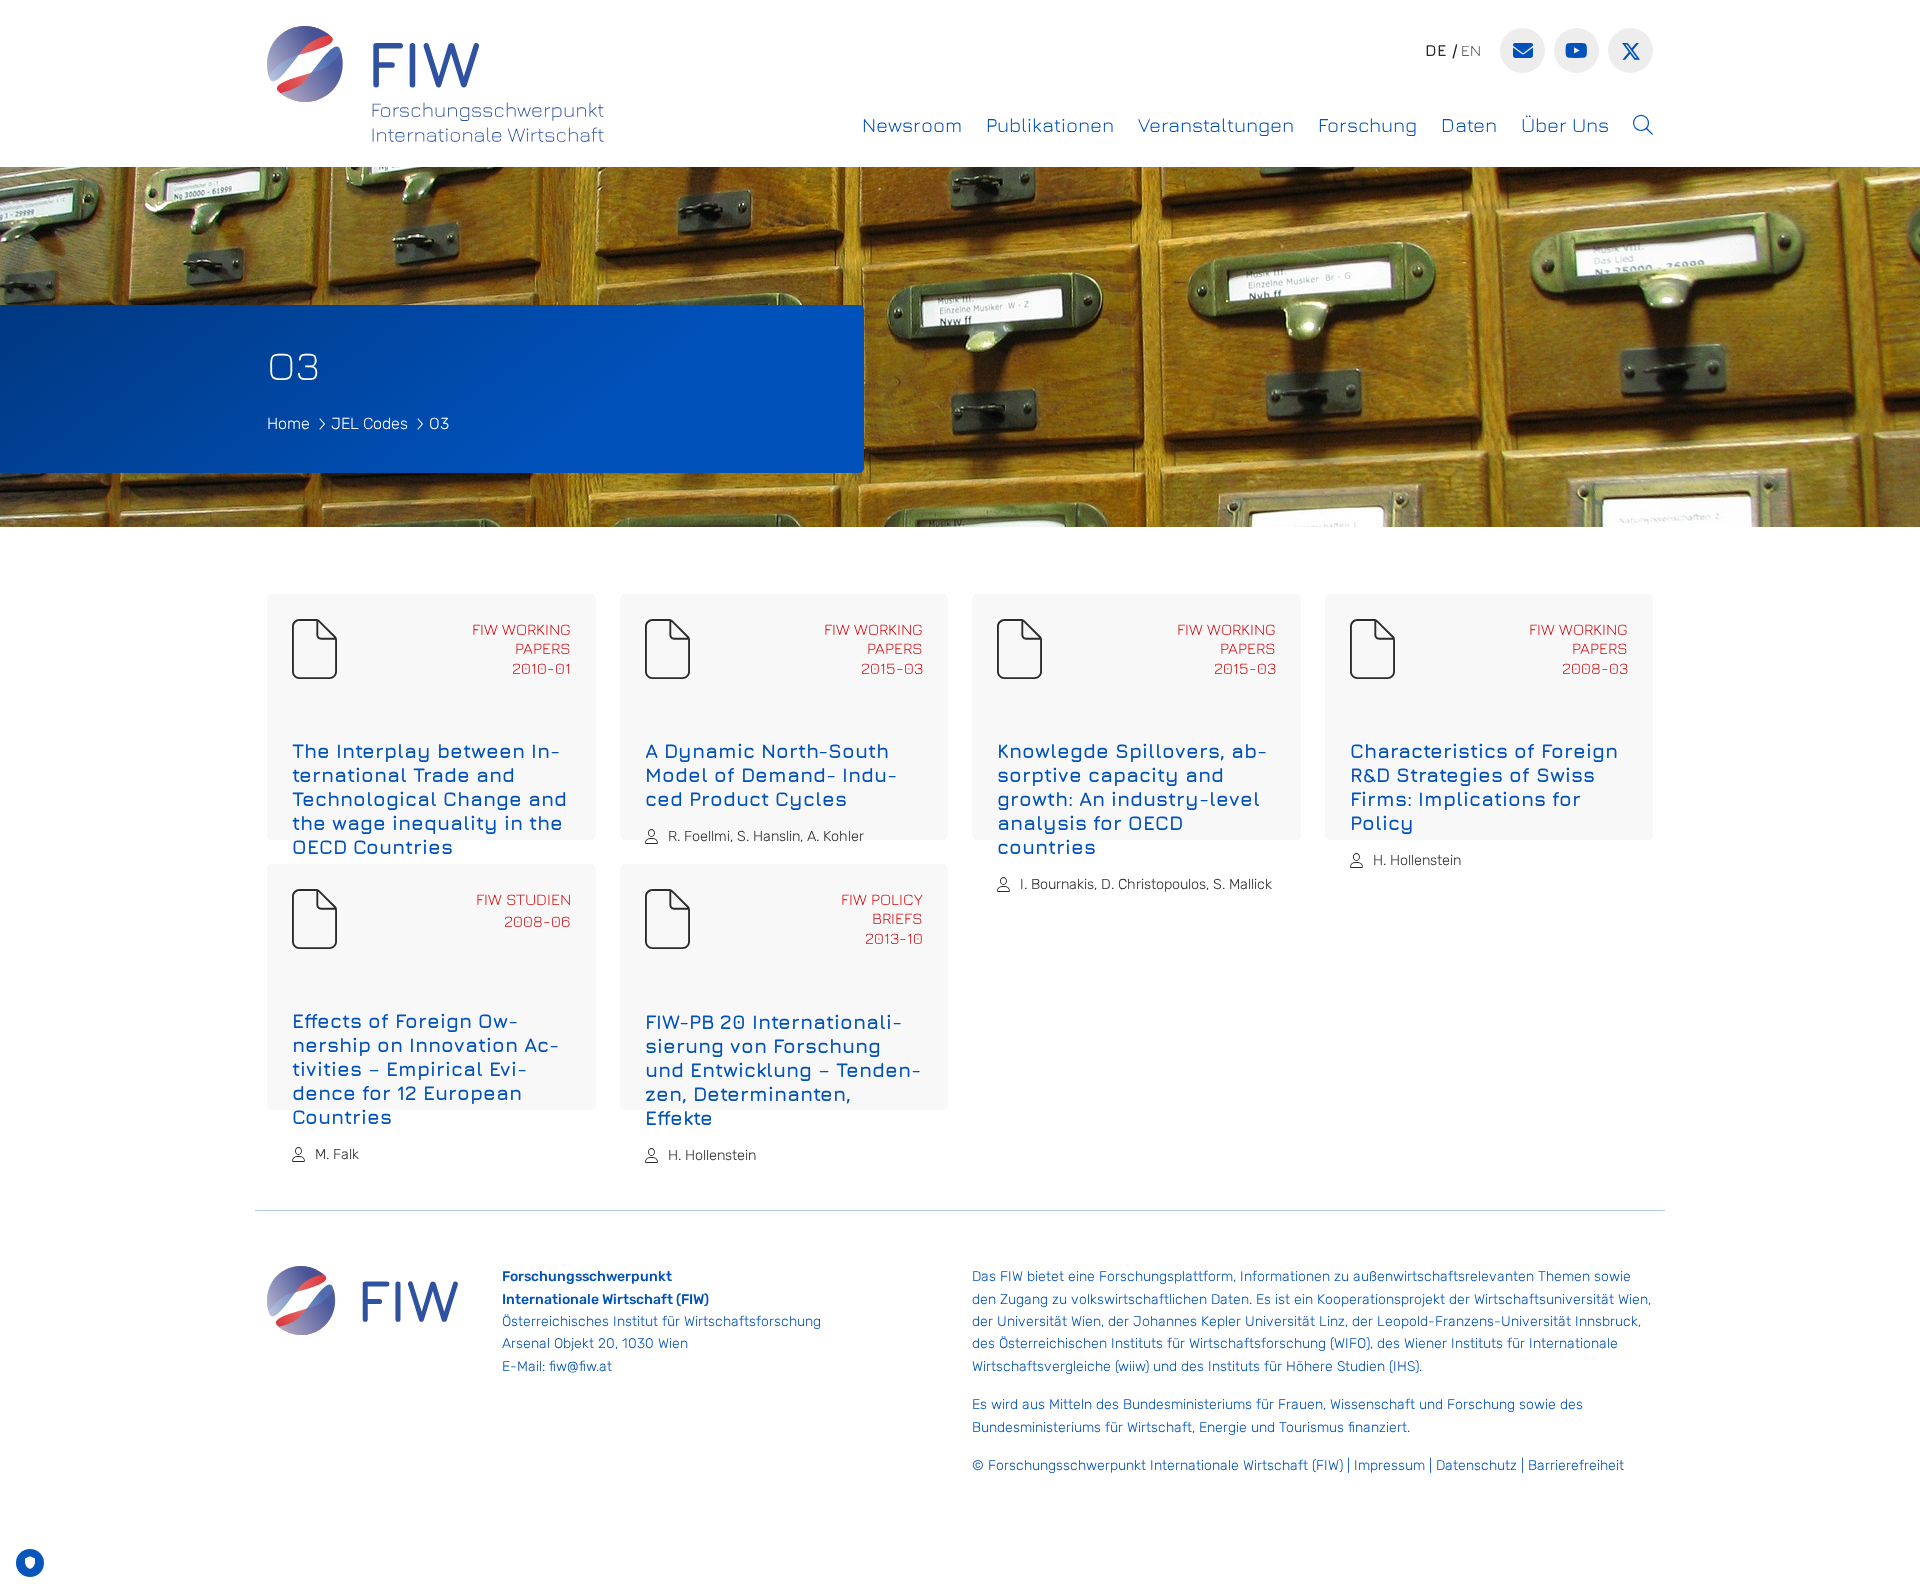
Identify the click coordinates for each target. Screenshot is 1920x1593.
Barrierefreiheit (1576, 1465)
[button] (1643, 125)
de (1436, 50)
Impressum (1389, 1465)
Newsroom (912, 124)
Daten (1469, 124)
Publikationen (1050, 124)
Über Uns (1565, 124)
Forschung (1367, 124)
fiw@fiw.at (580, 1366)
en (1471, 50)
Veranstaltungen (1216, 124)
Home (288, 423)
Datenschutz (1476, 1465)
